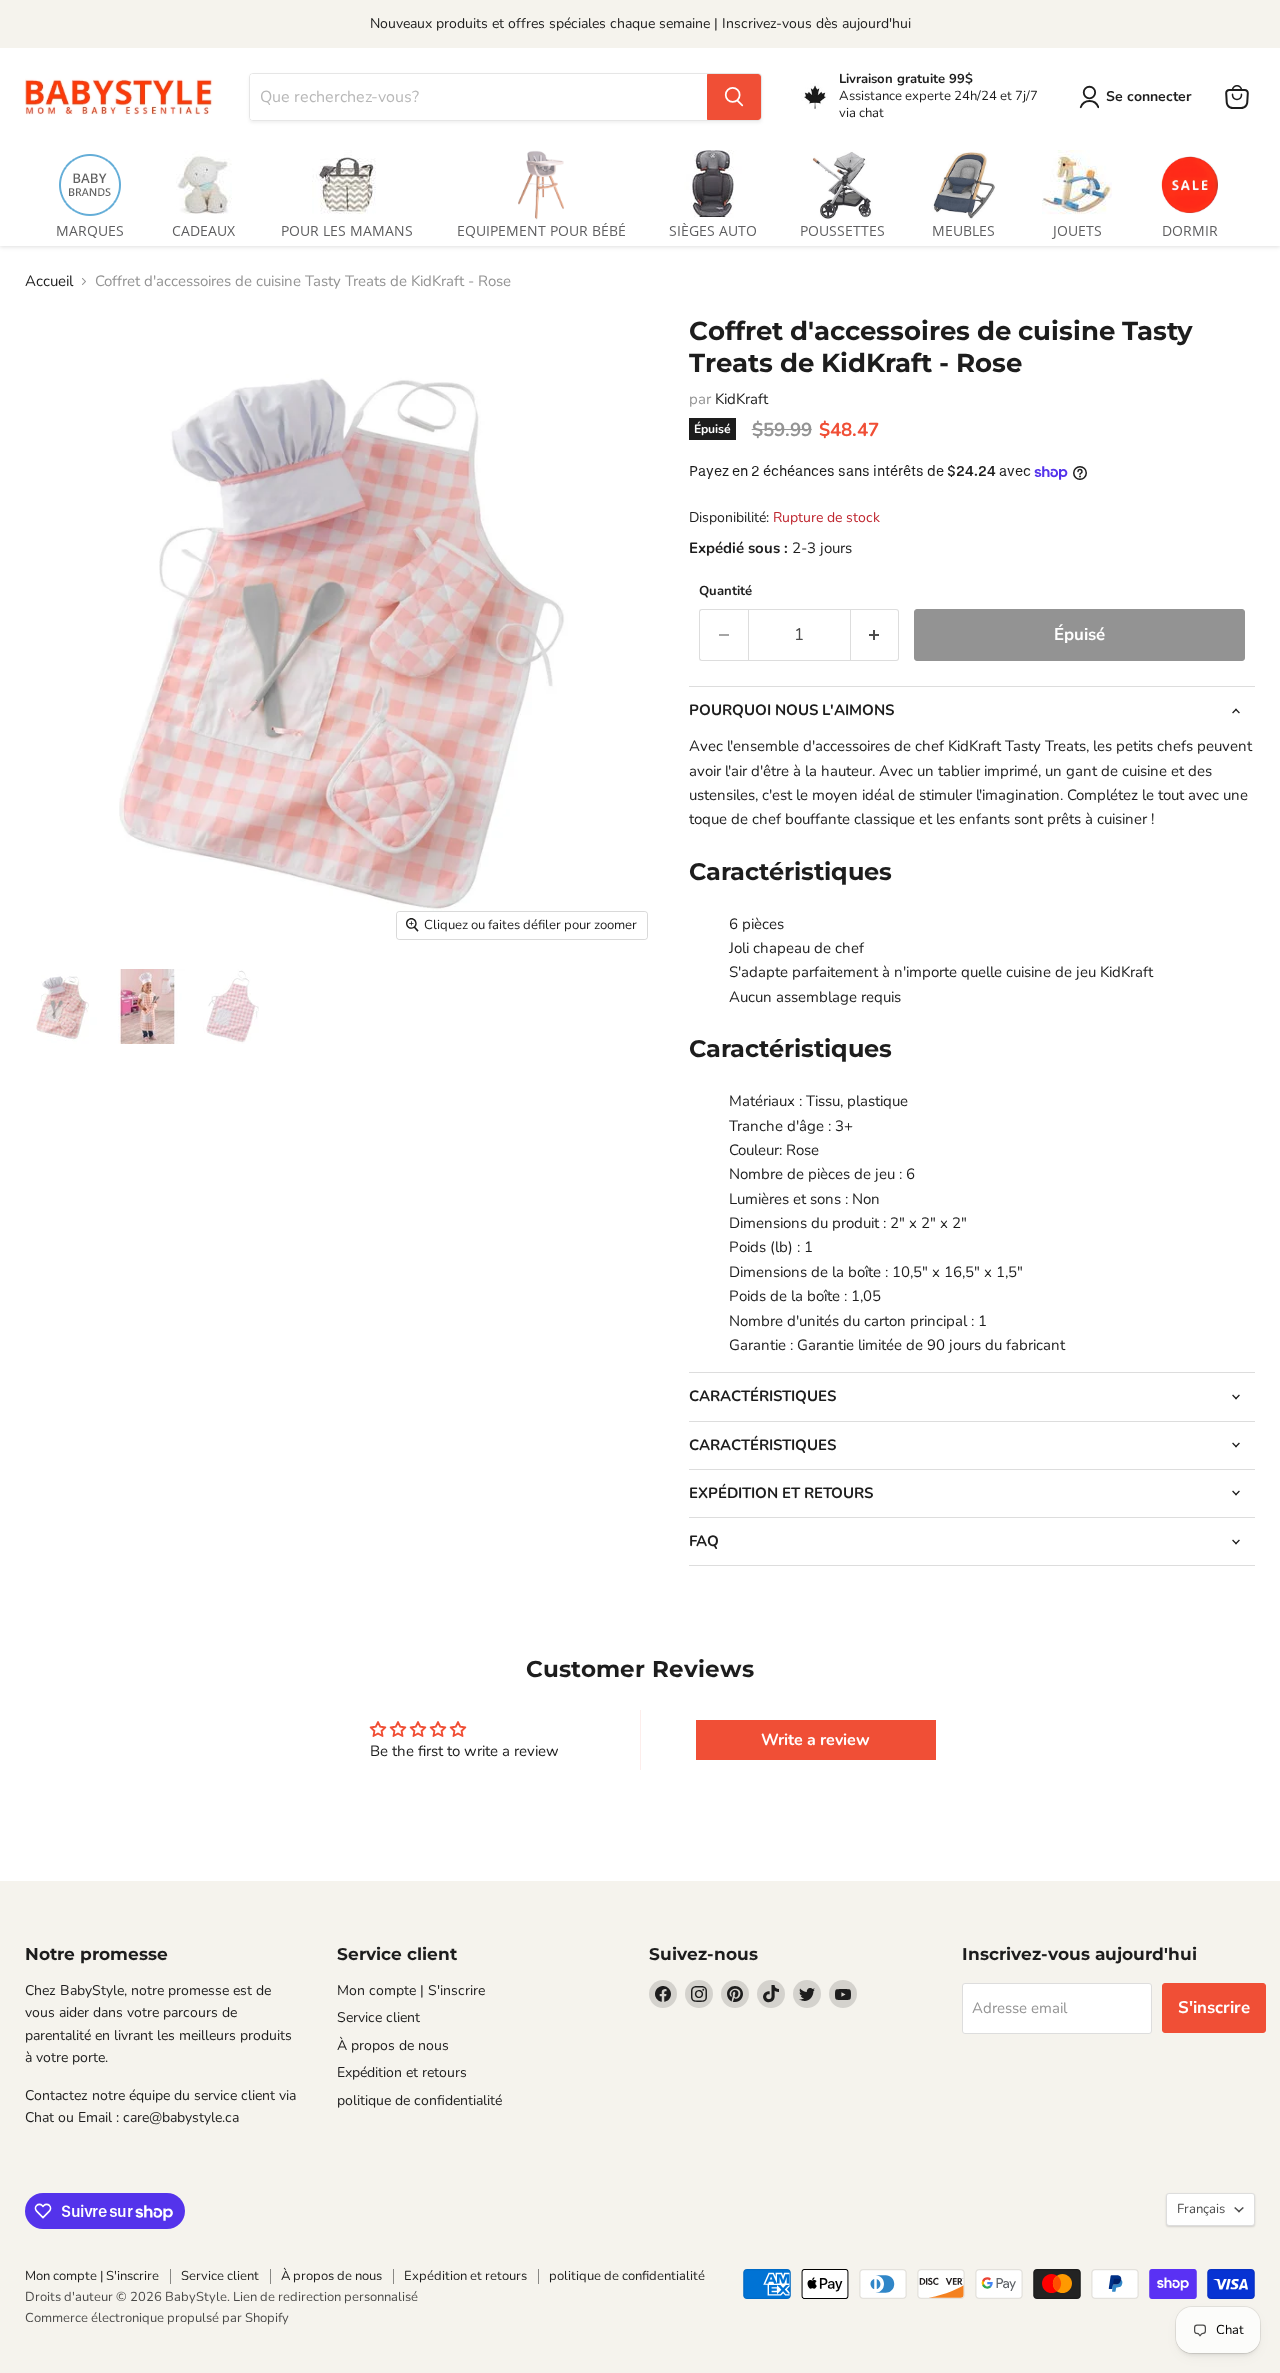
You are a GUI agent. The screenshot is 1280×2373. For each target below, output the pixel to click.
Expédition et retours (402, 2072)
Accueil (49, 281)
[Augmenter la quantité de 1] (875, 634)
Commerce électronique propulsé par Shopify (157, 2318)
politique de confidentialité (419, 2100)
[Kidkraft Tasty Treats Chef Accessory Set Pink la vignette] (62, 1006)
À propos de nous (393, 2045)
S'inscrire (1214, 2007)
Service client (378, 2017)
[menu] (640, 190)
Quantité (725, 591)
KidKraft (741, 399)
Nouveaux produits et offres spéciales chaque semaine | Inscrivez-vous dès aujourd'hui (640, 23)
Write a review (815, 1740)
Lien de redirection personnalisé (325, 2297)
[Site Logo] (125, 96)
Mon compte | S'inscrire (411, 1990)
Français (1201, 2209)
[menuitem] (90, 190)
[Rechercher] (734, 97)
